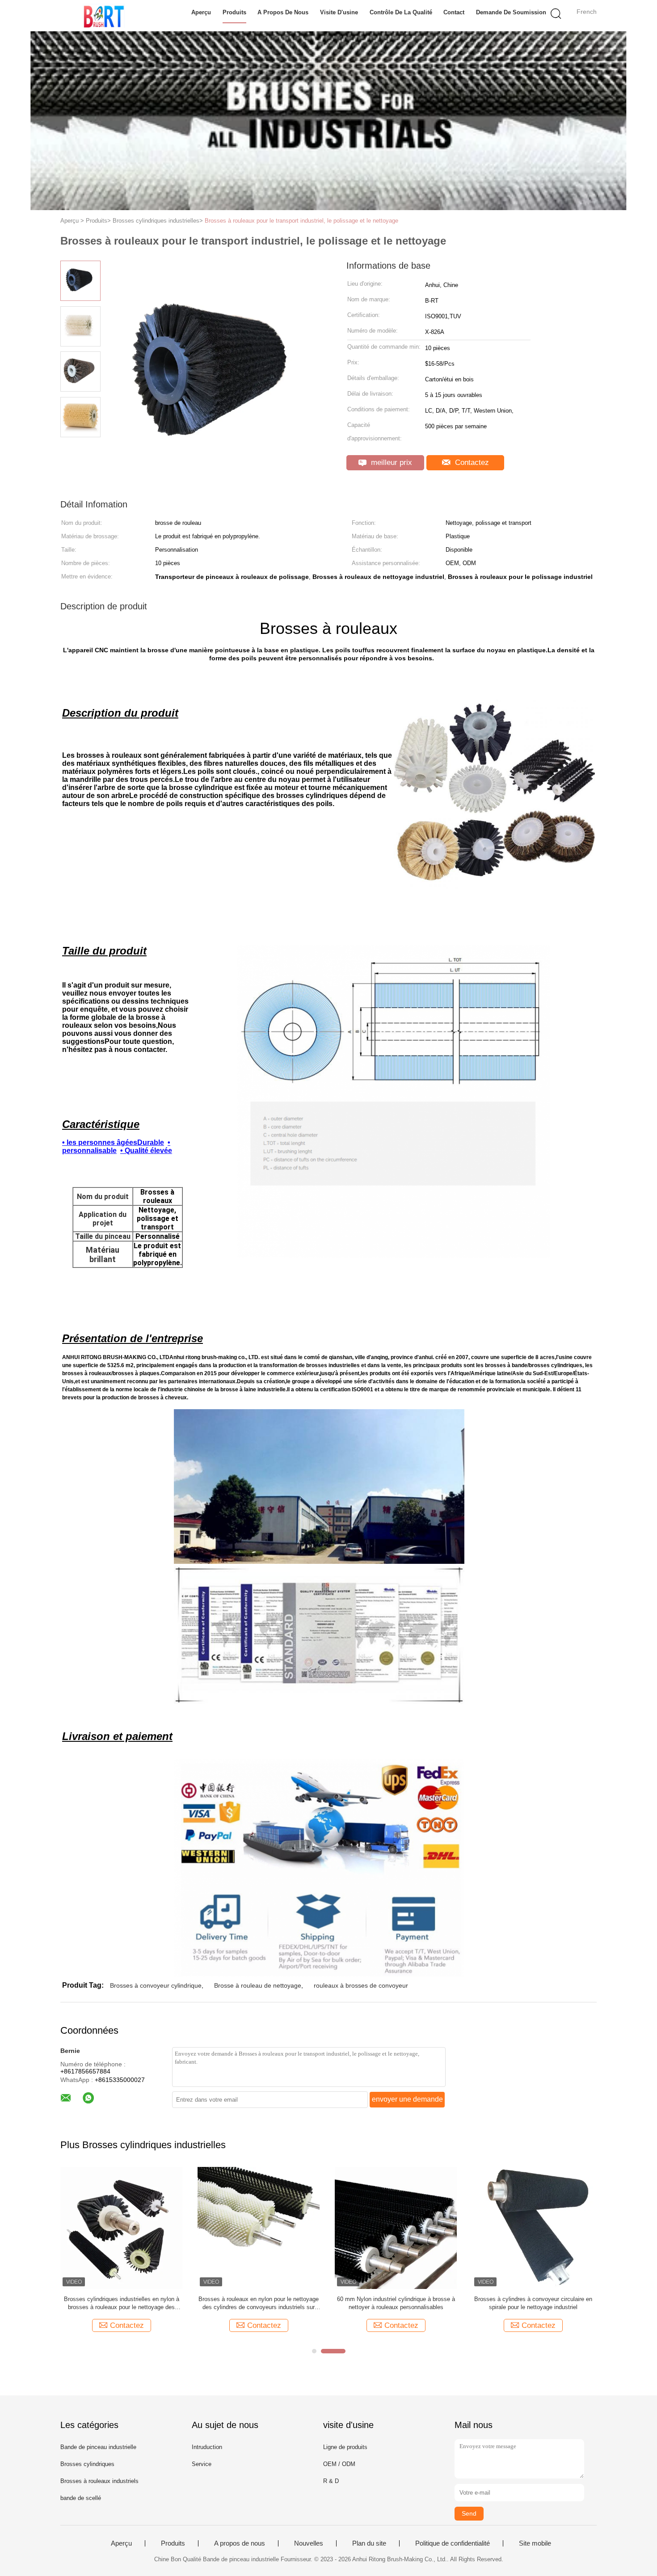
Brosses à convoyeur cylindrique (156, 1985)
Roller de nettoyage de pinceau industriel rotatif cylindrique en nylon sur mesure (533, 2303)
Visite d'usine (339, 12)
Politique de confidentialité (453, 2543)
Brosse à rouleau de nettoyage (258, 1985)
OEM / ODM (339, 2464)
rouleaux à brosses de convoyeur (361, 1985)
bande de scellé (81, 2498)
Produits (234, 12)
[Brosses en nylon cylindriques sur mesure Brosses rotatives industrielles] (259, 2228)
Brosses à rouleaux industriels (99, 2481)
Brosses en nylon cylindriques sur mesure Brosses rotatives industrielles (259, 2303)
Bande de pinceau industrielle (98, 2447)
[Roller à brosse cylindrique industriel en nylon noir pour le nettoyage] (396, 2228)
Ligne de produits (345, 2447)
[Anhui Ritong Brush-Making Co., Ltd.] (104, 16)
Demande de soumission (511, 12)
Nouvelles (309, 2543)
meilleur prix (390, 462)
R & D (331, 2481)
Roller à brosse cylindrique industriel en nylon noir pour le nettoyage (396, 2303)
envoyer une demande (407, 2099)
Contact (454, 12)
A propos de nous (283, 12)
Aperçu (201, 12)
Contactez (471, 462)
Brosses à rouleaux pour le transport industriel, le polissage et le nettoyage (301, 221)
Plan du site (369, 2543)
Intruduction (207, 2447)
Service (202, 2464)
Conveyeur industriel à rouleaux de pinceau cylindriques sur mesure (121, 2303)
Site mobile (535, 2543)
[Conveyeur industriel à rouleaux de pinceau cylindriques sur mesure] (121, 2228)
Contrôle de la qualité (401, 12)
